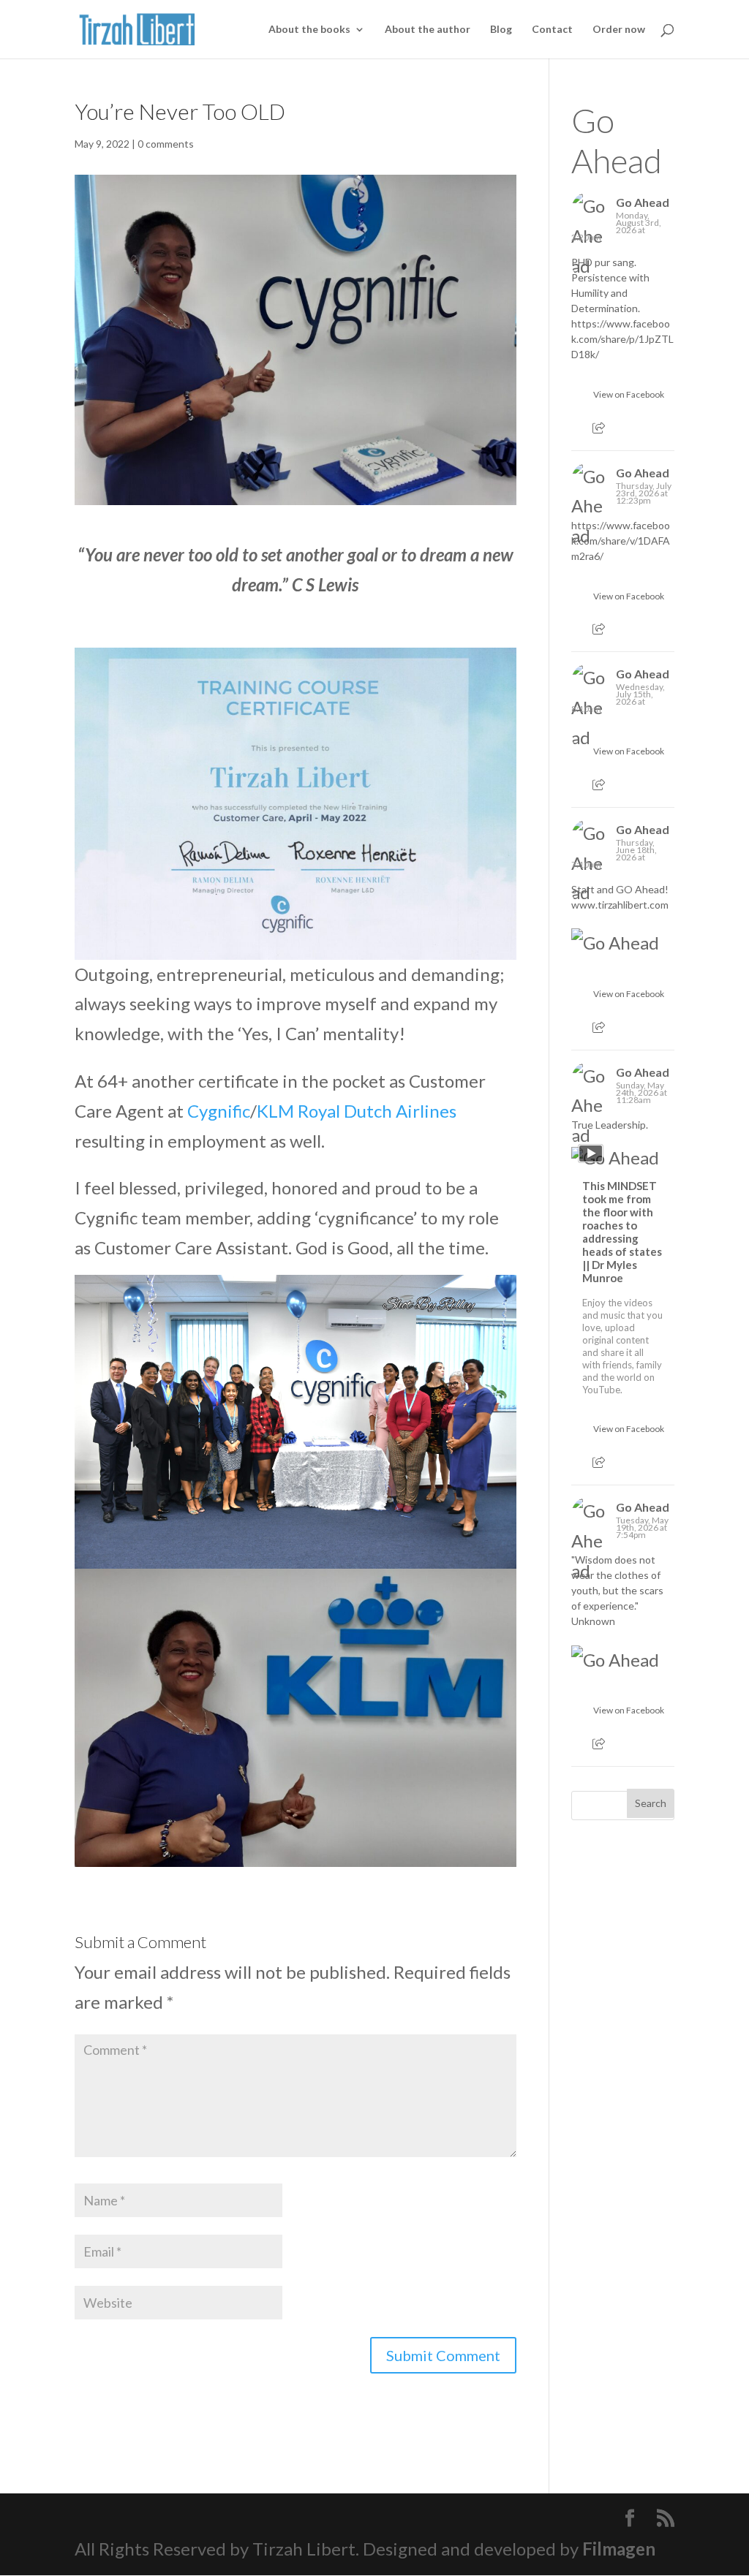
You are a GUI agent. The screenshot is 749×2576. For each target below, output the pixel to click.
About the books (309, 30)
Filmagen (619, 2549)
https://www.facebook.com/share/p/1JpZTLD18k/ (622, 339)
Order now (619, 30)
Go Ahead (617, 140)
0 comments (166, 144)
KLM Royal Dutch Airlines (357, 1111)
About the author (428, 30)
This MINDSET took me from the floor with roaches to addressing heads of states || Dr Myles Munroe (622, 1232)
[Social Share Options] (599, 428)
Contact (552, 30)
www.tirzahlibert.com (620, 905)
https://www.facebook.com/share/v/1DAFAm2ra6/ (621, 541)
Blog (501, 30)
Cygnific (219, 1111)
